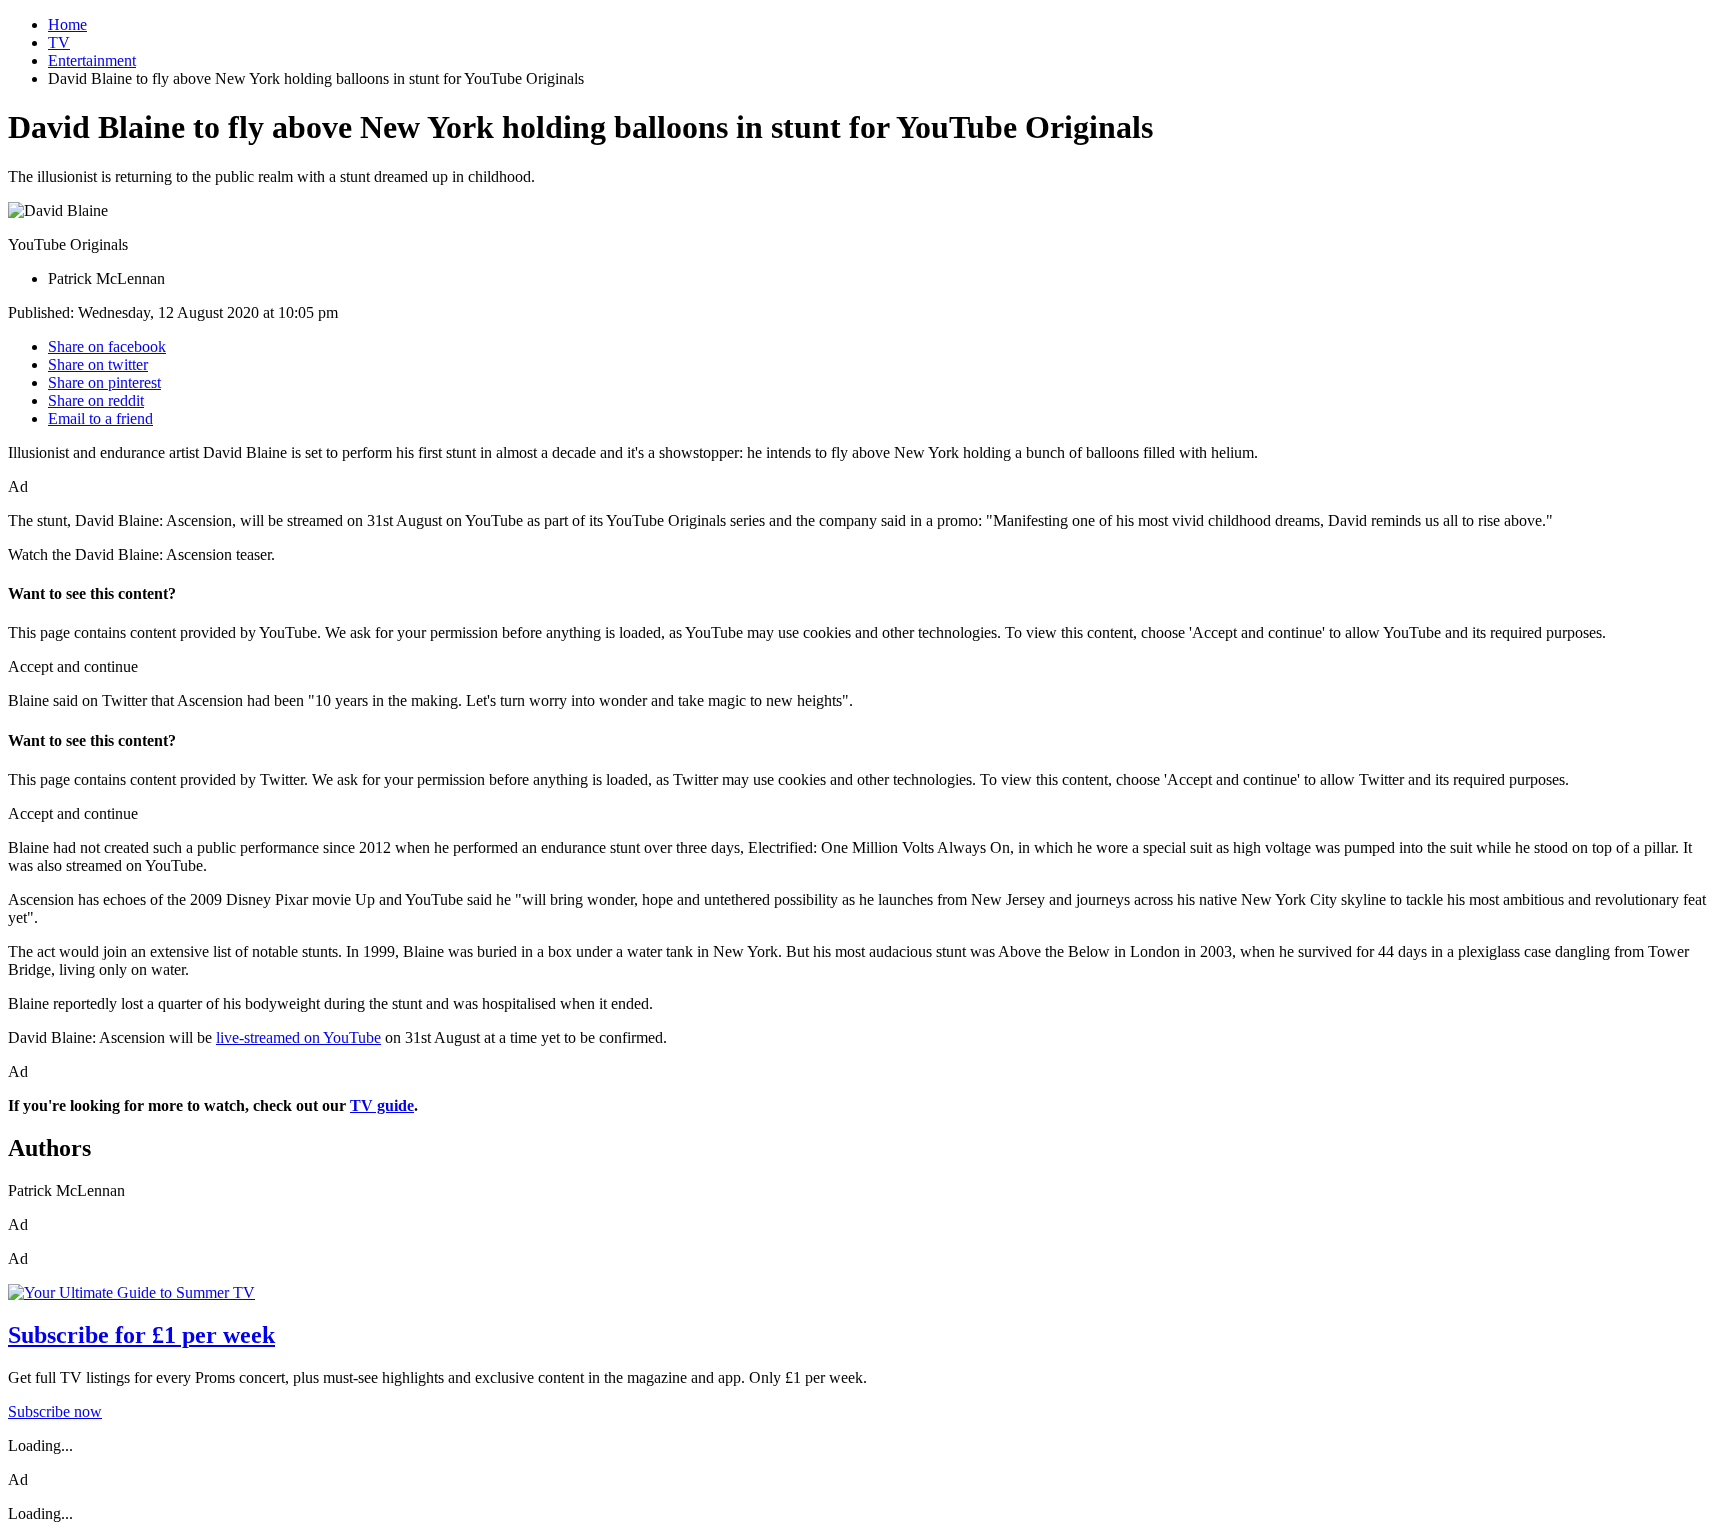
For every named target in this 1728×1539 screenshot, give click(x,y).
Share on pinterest (104, 382)
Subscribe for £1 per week (141, 1335)
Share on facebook (107, 346)
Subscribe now (55, 1411)
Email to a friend (100, 418)
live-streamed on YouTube (298, 1037)
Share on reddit (96, 400)
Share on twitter (98, 364)
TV (59, 42)
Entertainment (92, 60)
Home (67, 24)
